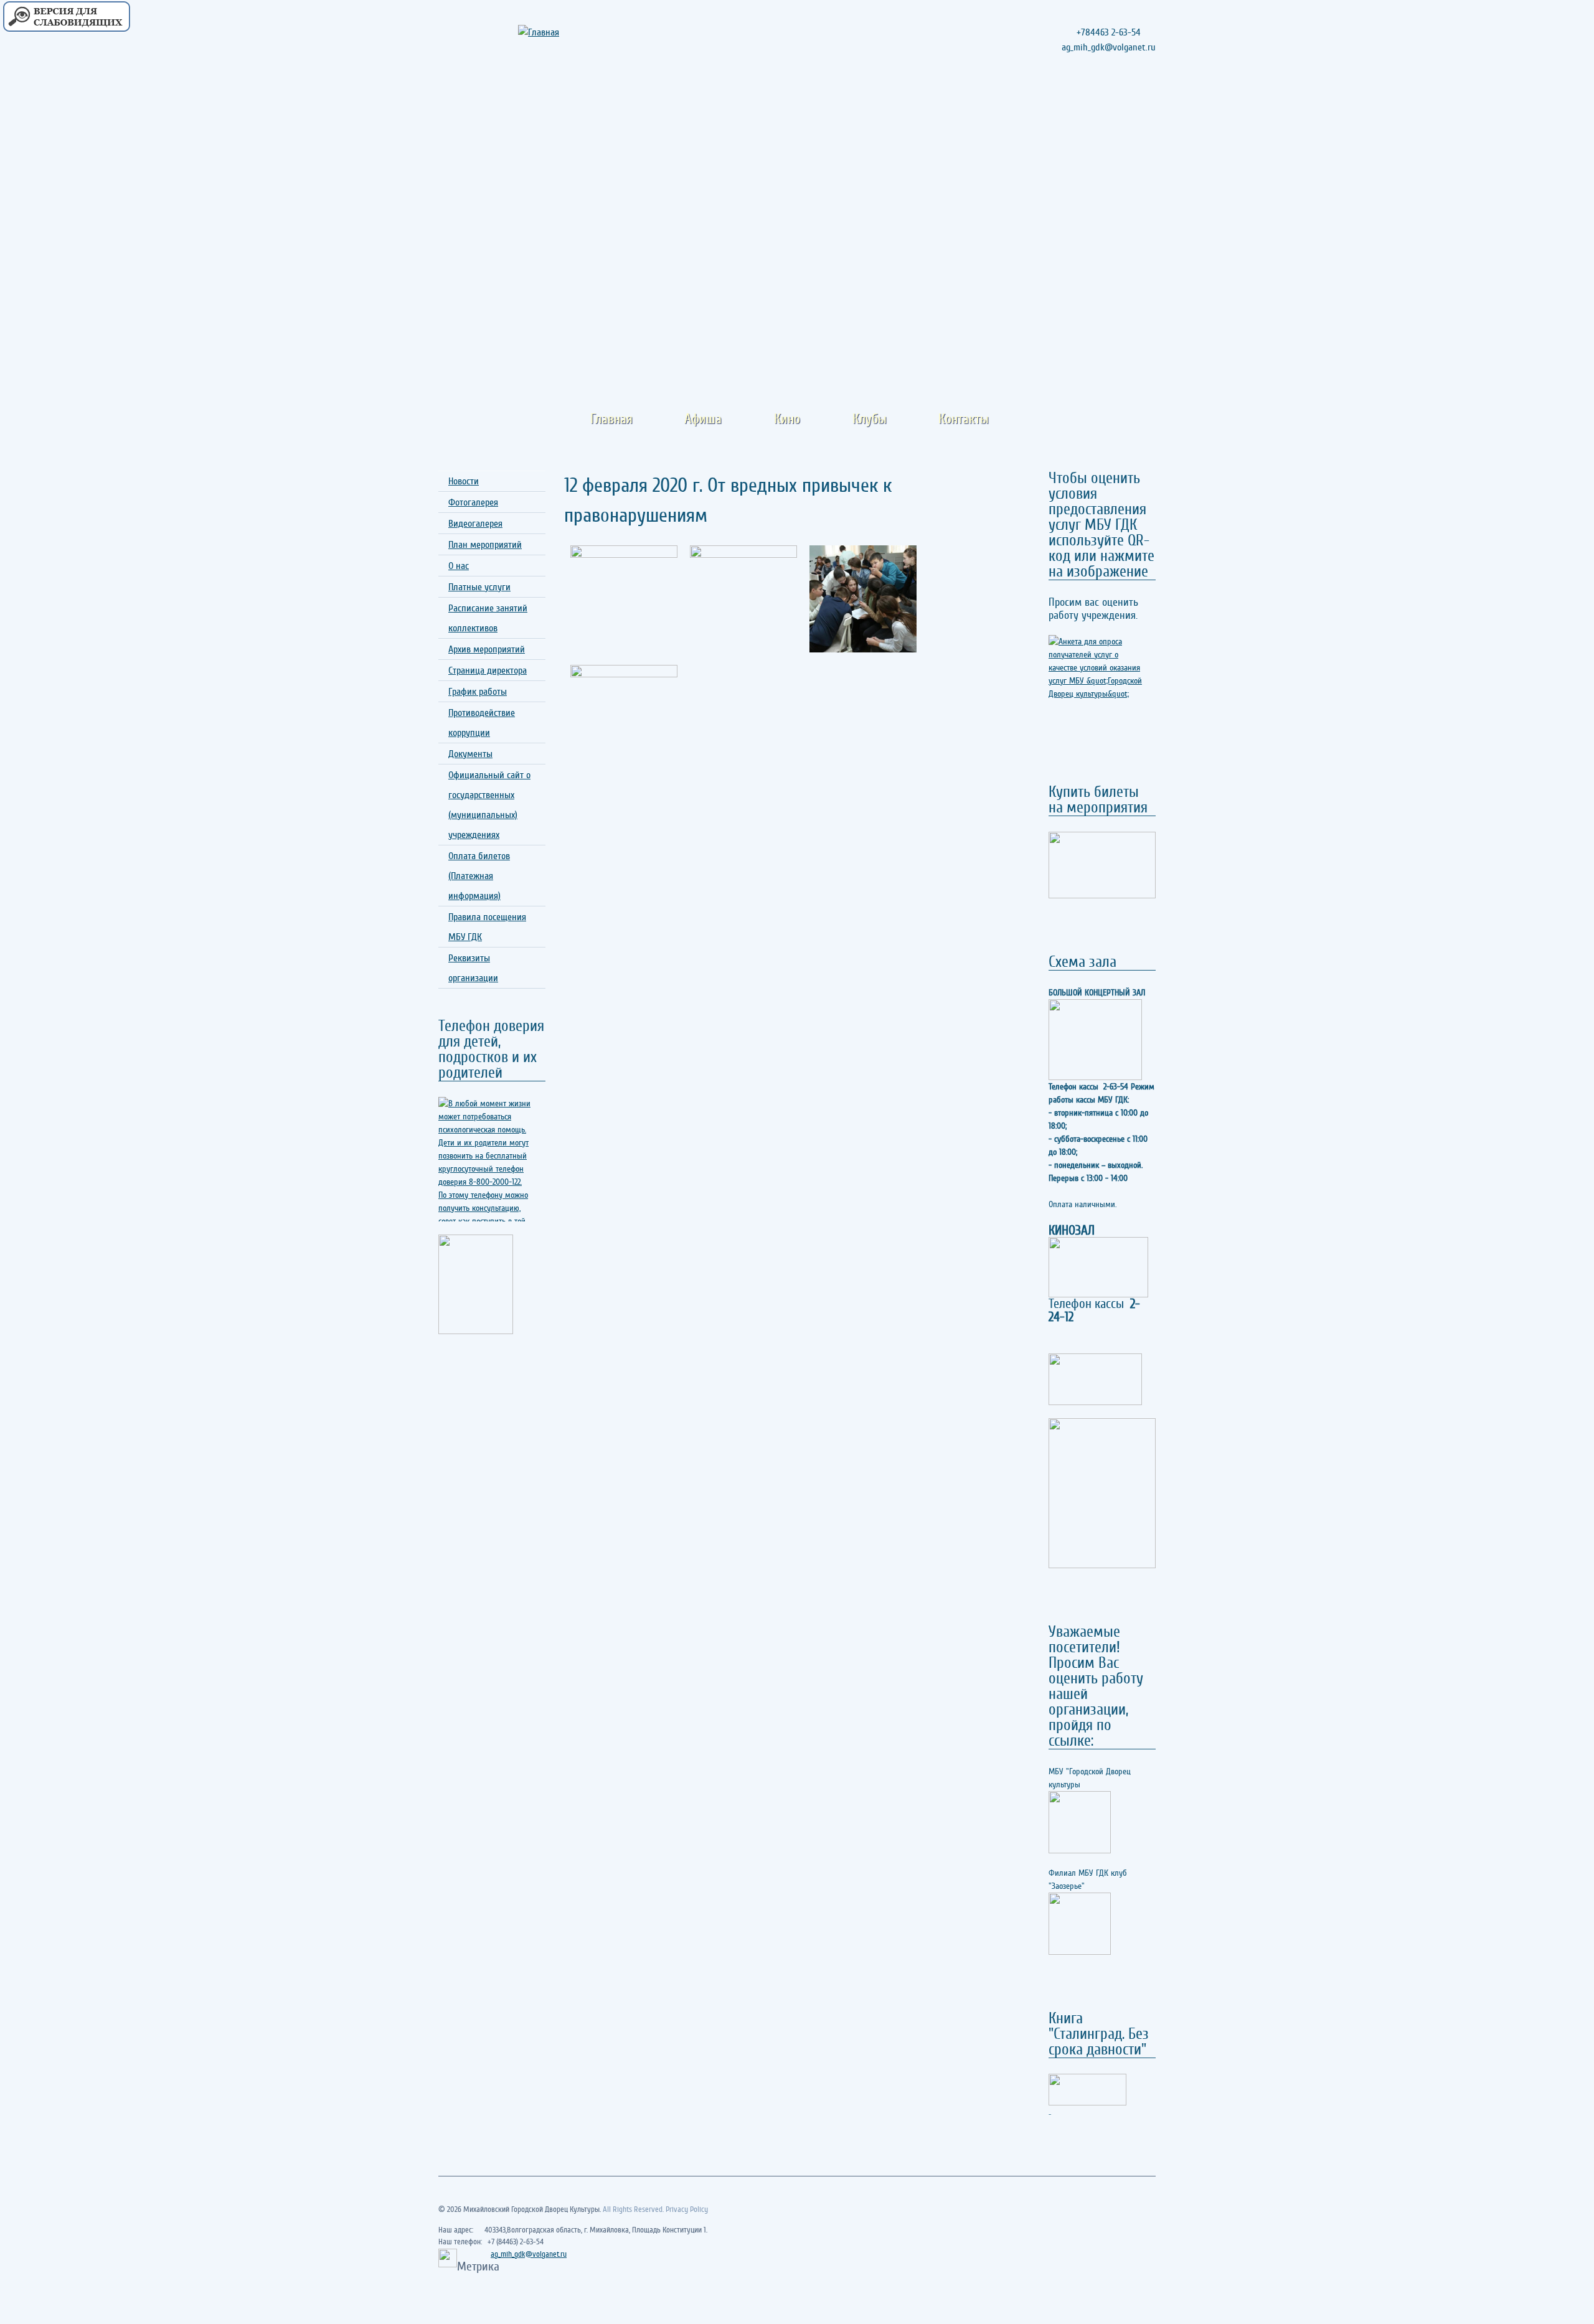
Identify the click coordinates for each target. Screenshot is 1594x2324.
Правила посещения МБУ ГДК (487, 927)
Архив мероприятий (487, 649)
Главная (611, 419)
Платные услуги (479, 587)
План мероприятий (485, 545)
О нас (459, 566)
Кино (787, 419)
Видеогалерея (475, 524)
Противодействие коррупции (482, 723)
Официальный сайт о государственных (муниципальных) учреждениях (489, 805)
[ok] (1122, 105)
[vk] (1144, 105)
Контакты (964, 419)
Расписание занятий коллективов (488, 618)
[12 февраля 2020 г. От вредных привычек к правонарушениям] (624, 599)
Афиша (703, 419)
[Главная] (555, 32)
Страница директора (488, 670)
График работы (478, 692)
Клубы (870, 419)
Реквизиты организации (473, 968)
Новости (464, 481)
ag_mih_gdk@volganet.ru (529, 2254)
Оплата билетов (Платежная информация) (479, 876)
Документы (470, 754)
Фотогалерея (473, 502)
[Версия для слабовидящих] (66, 17)
